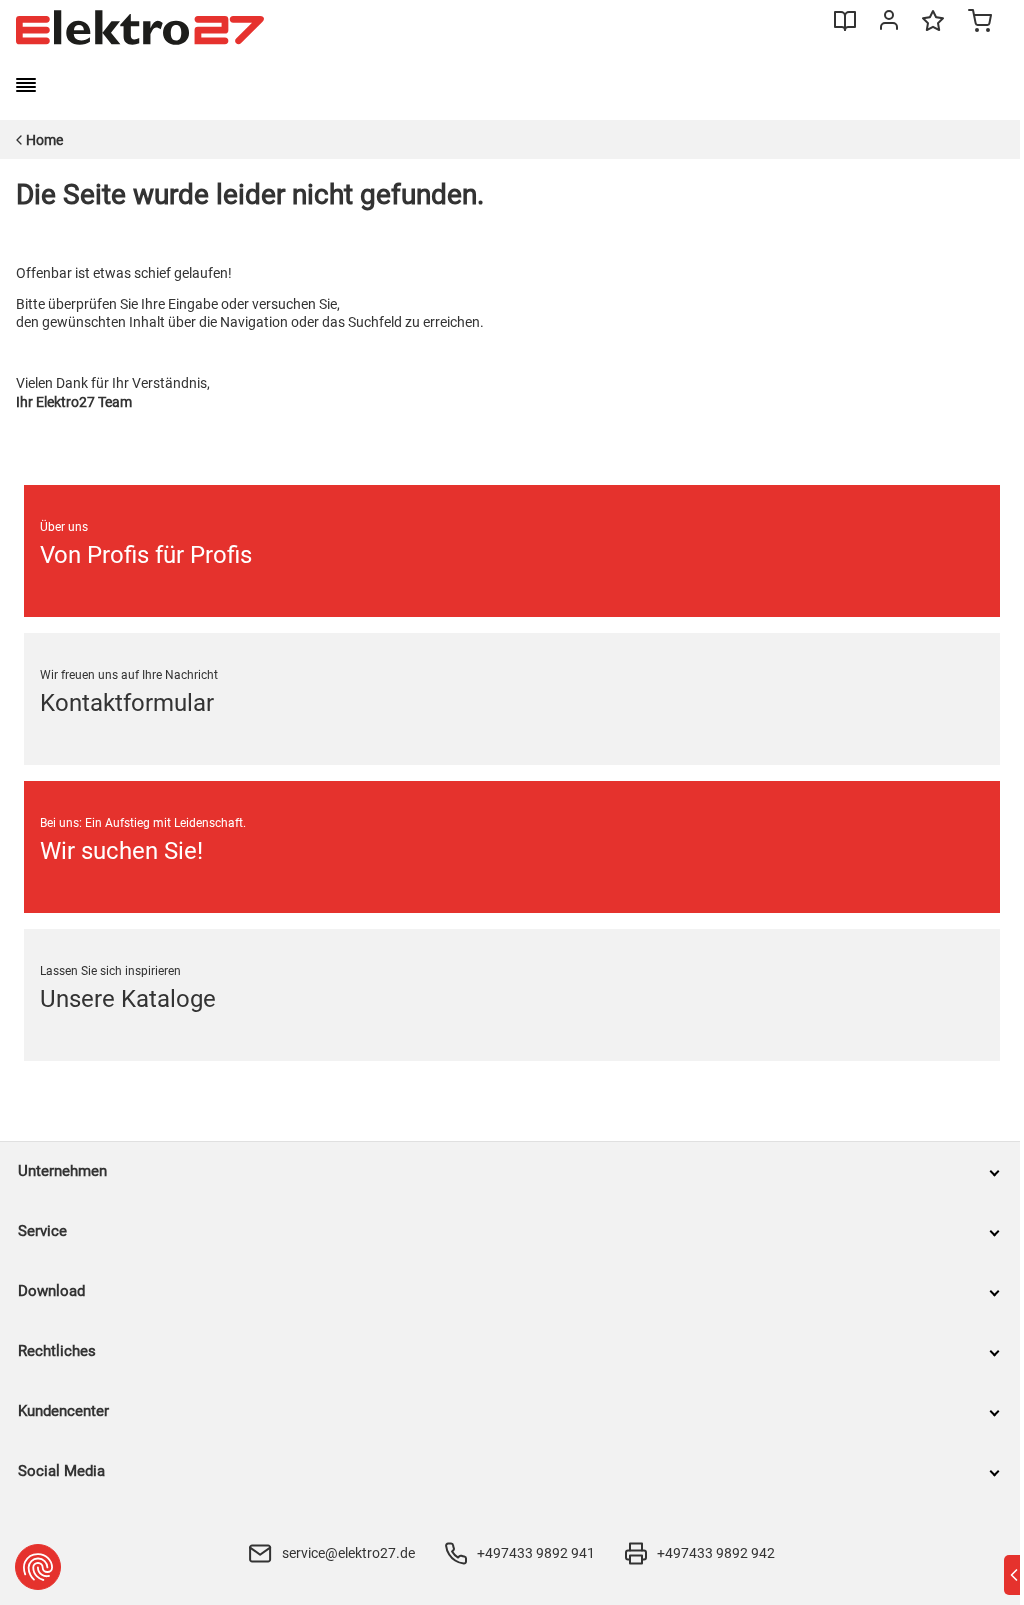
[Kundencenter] (889, 24)
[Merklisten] (933, 30)
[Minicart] (980, 23)
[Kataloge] (845, 28)
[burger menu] (26, 85)
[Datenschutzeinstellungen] (38, 1567)
